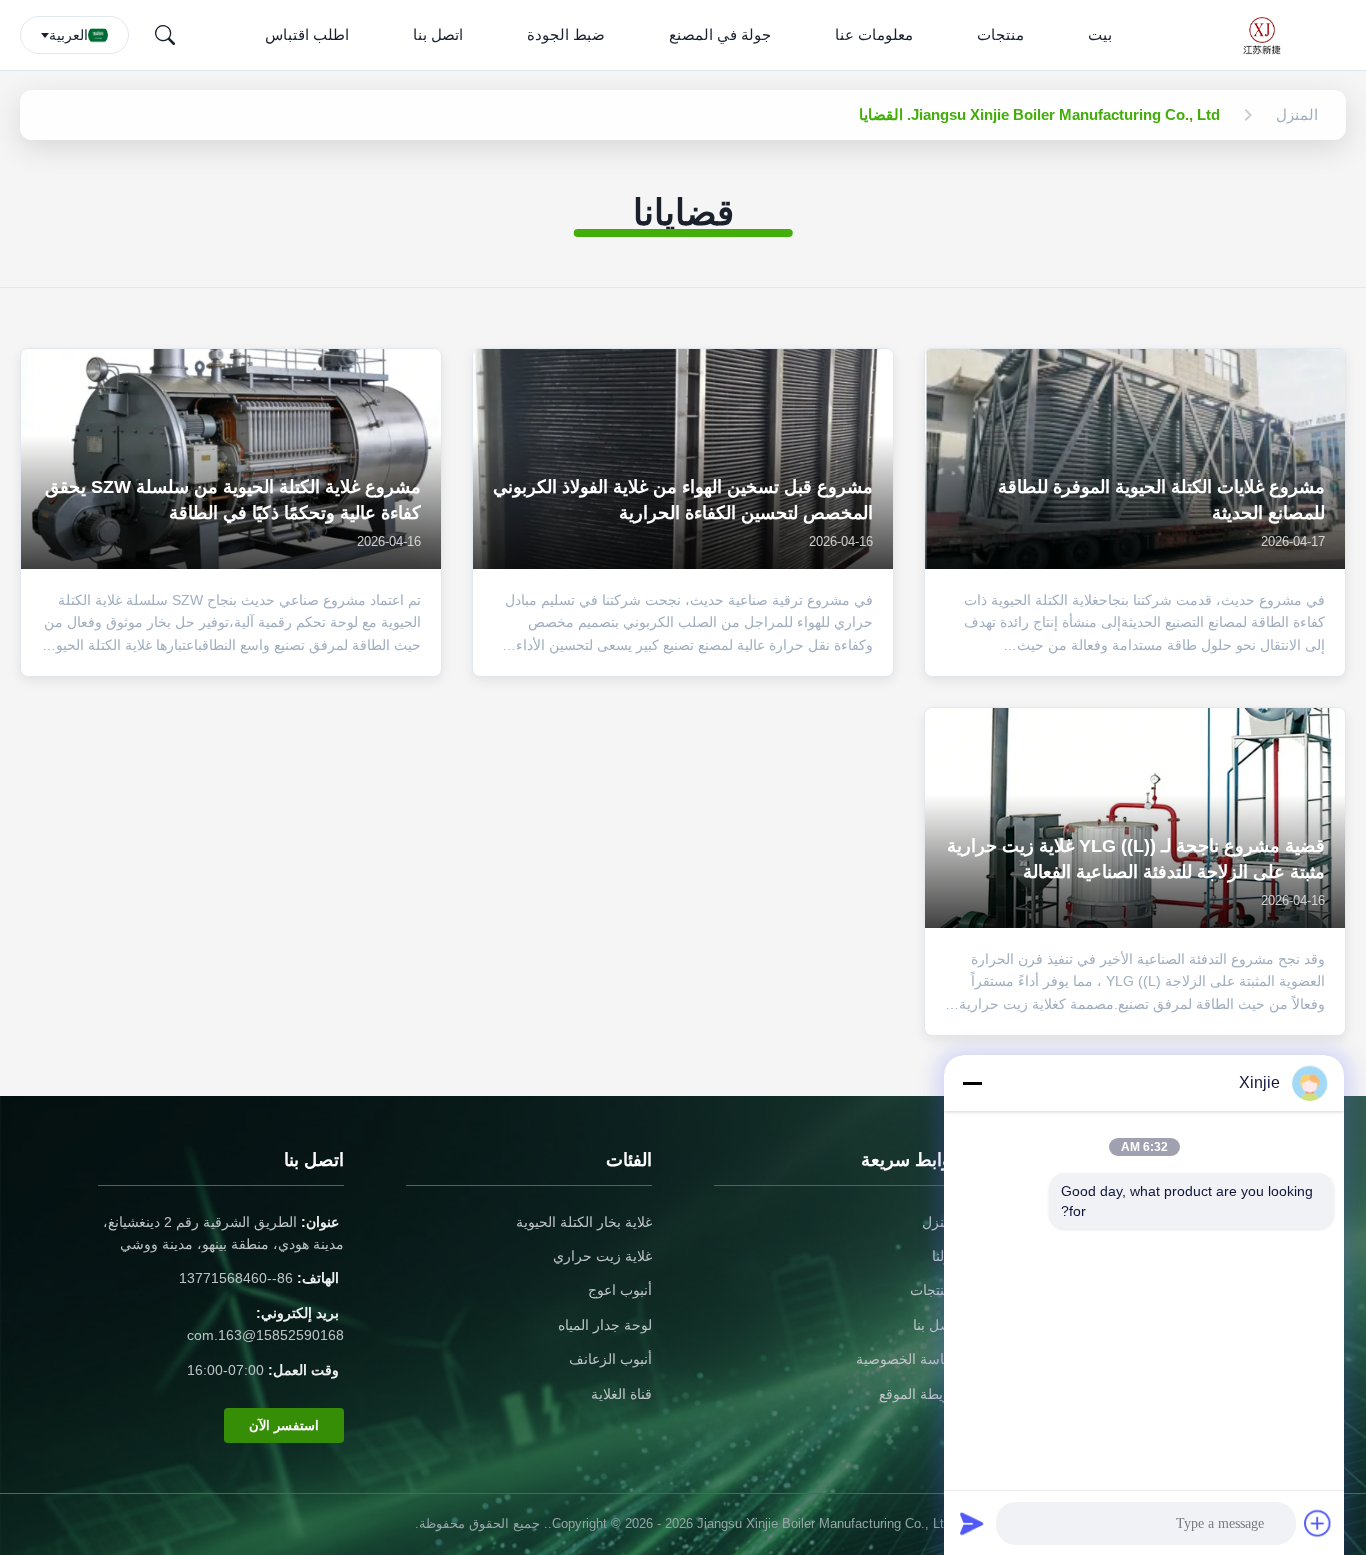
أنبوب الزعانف (610, 1359)
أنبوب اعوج (620, 1290)
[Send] (972, 1523)
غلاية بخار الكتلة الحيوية (584, 1222)
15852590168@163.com (265, 1335)
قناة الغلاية (621, 1394)
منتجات (1000, 34)
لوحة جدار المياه (605, 1325)
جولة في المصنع (720, 34)
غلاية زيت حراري (602, 1256)
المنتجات (935, 1290)
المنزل (941, 1222)
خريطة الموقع (919, 1394)
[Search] (165, 35)
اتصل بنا (438, 34)
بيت (1100, 34)
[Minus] (972, 1083)
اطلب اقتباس (307, 34)
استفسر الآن (284, 1425)
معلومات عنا (874, 34)
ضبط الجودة (566, 34)
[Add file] (1318, 1523)
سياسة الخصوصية (908, 1359)
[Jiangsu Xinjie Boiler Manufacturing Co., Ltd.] (1268, 35)
